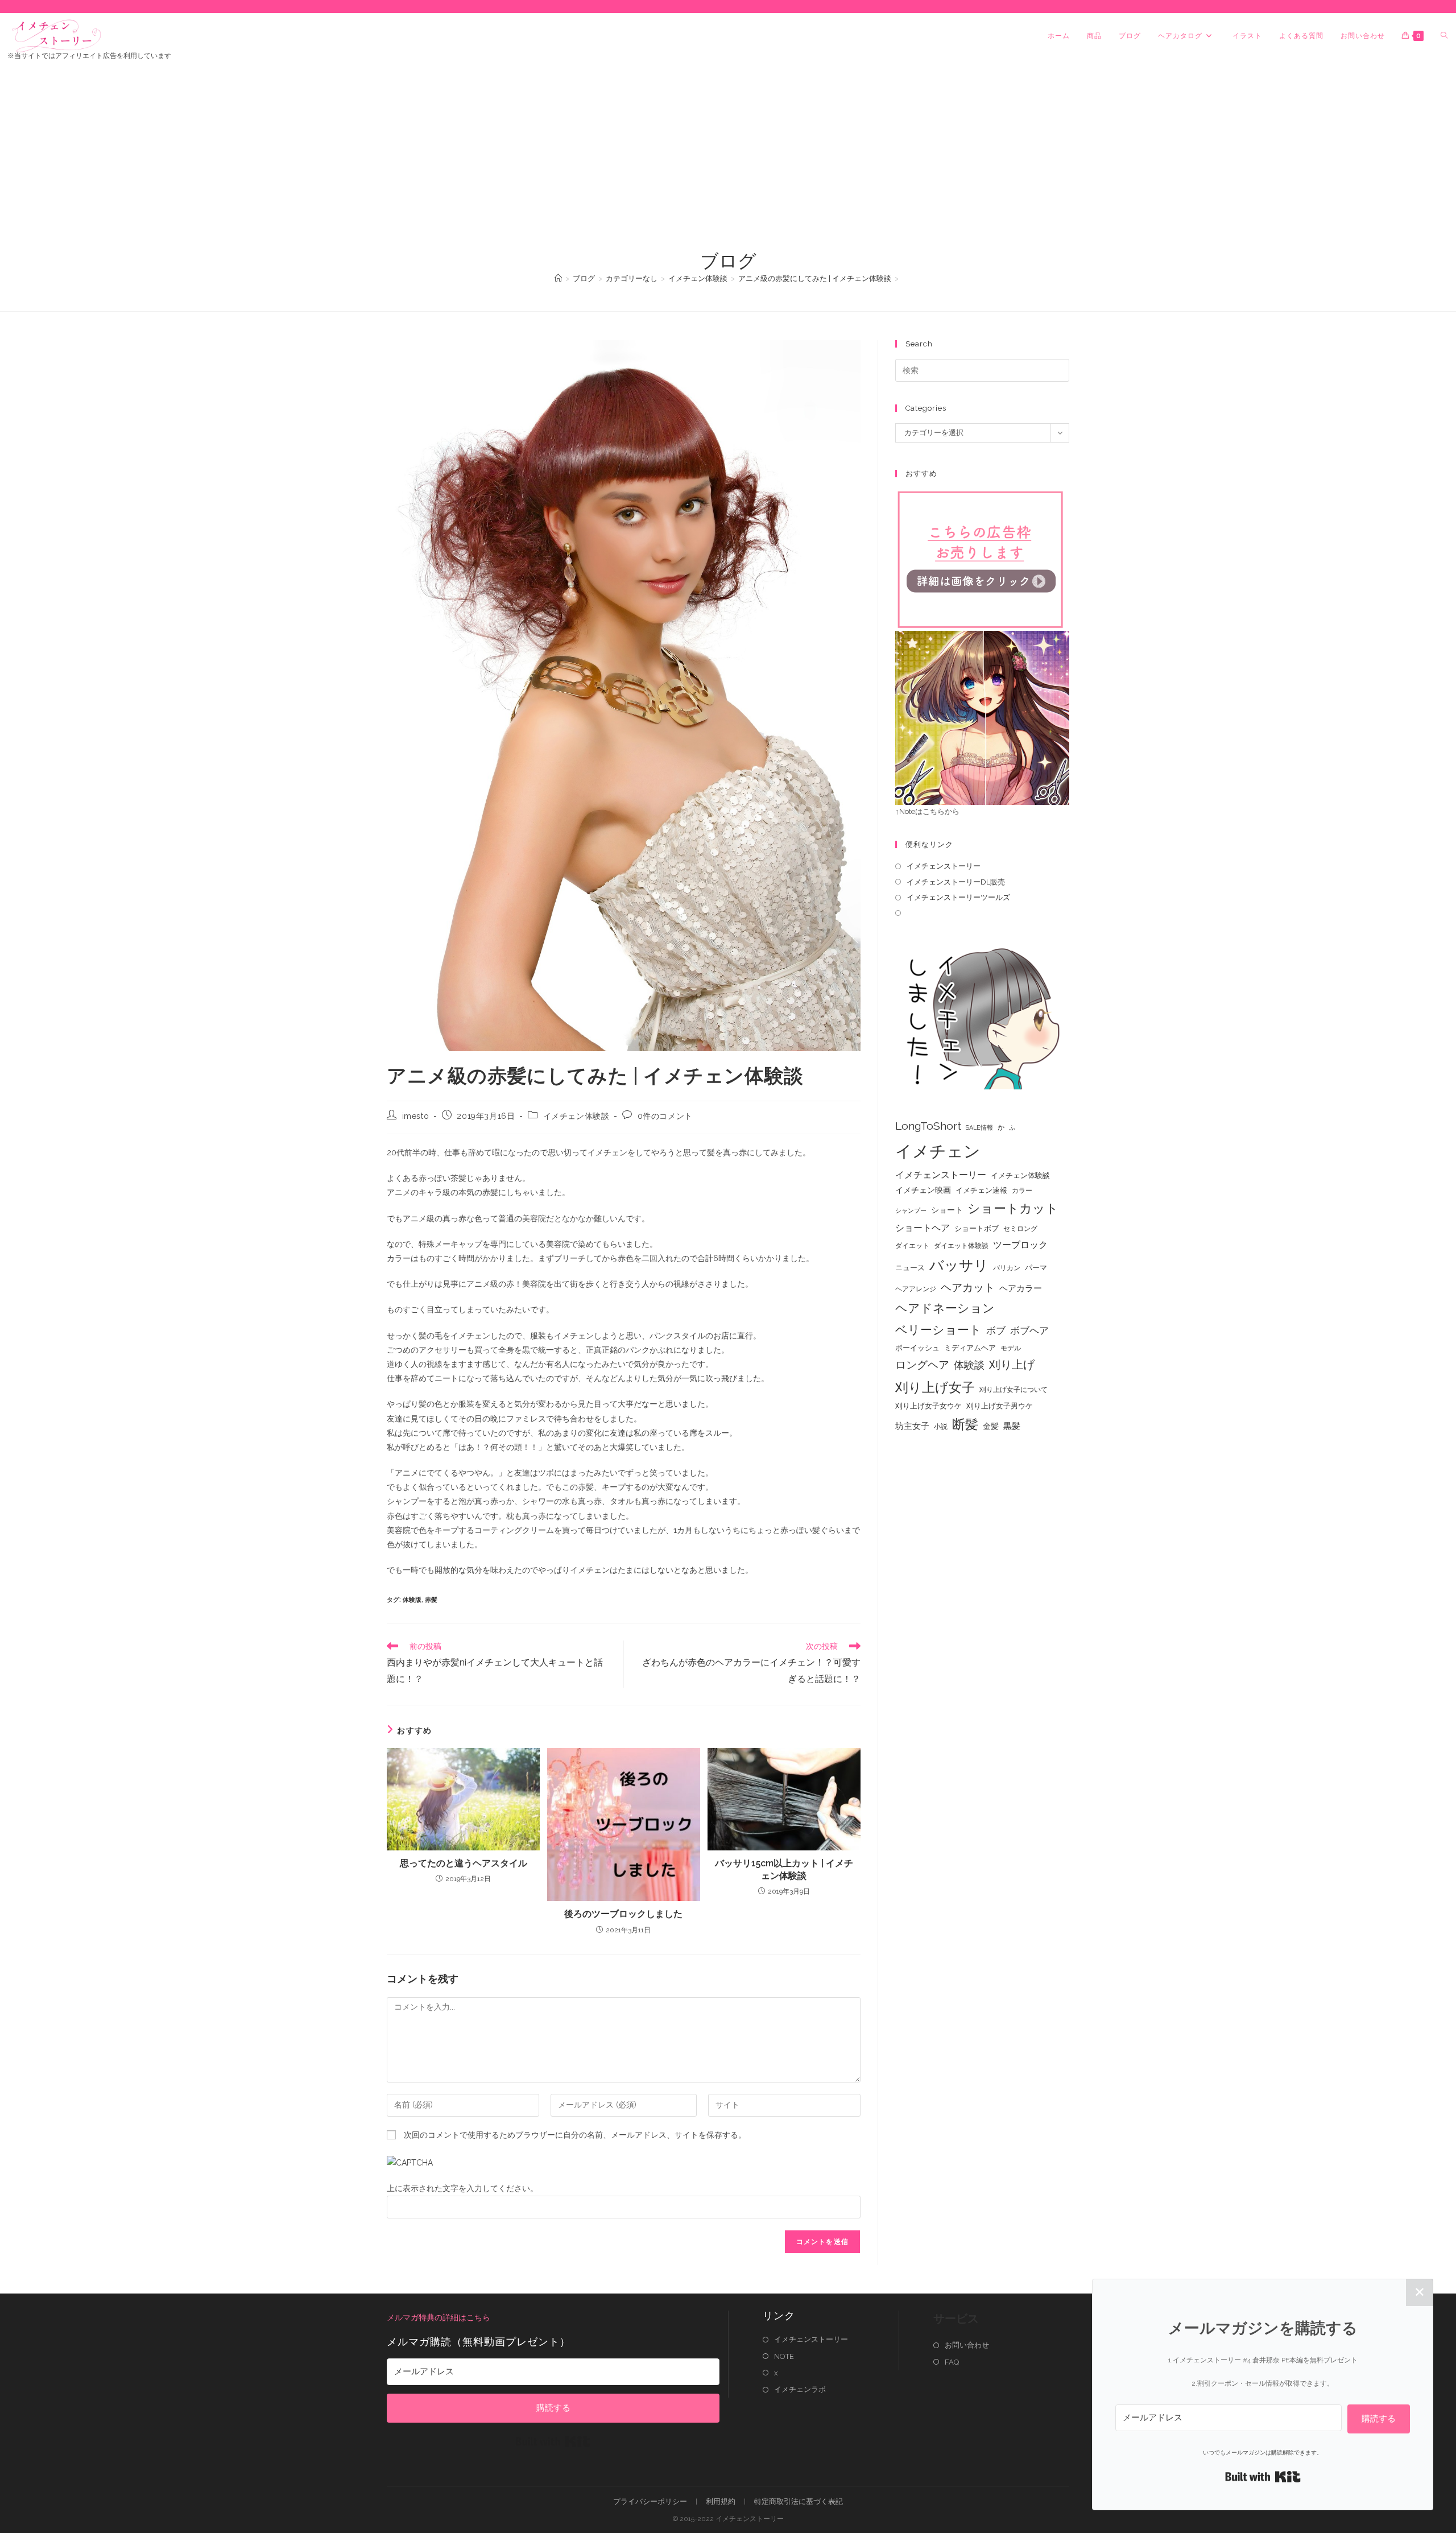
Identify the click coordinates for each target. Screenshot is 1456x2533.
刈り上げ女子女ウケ (928, 1406)
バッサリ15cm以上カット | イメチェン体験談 (784, 1869)
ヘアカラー (1021, 1288)
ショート (947, 1210)
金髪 (991, 1426)
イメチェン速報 (981, 1190)
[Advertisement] (728, 163)
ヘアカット (968, 1287)
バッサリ (959, 1265)
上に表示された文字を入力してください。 (462, 2188)
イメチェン (938, 1151)
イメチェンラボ (800, 2389)
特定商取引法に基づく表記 (799, 2501)
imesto (416, 1116)
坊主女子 (912, 1426)
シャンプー (911, 1210)
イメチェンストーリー (944, 866)
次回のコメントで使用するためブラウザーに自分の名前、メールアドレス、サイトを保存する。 (575, 2135)
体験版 (412, 1600)
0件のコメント (665, 1116)
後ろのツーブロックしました (623, 1914)
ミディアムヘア (970, 1348)
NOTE (784, 2356)
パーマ (1036, 1268)
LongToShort (928, 1126)
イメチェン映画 (923, 1190)
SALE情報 (979, 1127)
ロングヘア (922, 1365)
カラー (1022, 1191)
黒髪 (1012, 1426)
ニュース (910, 1268)
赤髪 (431, 1600)
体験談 (969, 1365)
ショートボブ (977, 1228)
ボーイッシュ (917, 1348)
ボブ (996, 1330)
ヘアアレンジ (916, 1289)
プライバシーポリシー (650, 2501)
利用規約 (721, 2501)
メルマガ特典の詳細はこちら (439, 2317)
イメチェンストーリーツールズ (958, 897)
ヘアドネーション (945, 1308)
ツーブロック (1020, 1245)
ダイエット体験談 (961, 1246)
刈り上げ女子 (935, 1387)
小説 (941, 1427)
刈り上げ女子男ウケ (1000, 1406)
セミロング (1020, 1229)
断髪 (965, 1424)
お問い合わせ (967, 2345)
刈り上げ (1012, 1365)
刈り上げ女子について (1014, 1390)
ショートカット (1013, 1208)
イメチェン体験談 (576, 1116)
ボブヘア (1029, 1330)
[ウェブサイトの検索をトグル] (1444, 36)
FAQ (952, 2362)
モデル (1011, 1348)
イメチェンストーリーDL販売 (956, 882)
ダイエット (912, 1246)
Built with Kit (553, 2441)
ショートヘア (923, 1228)
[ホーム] (558, 278)
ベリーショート (938, 1330)
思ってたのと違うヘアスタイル (464, 1863)
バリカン (1007, 1268)
